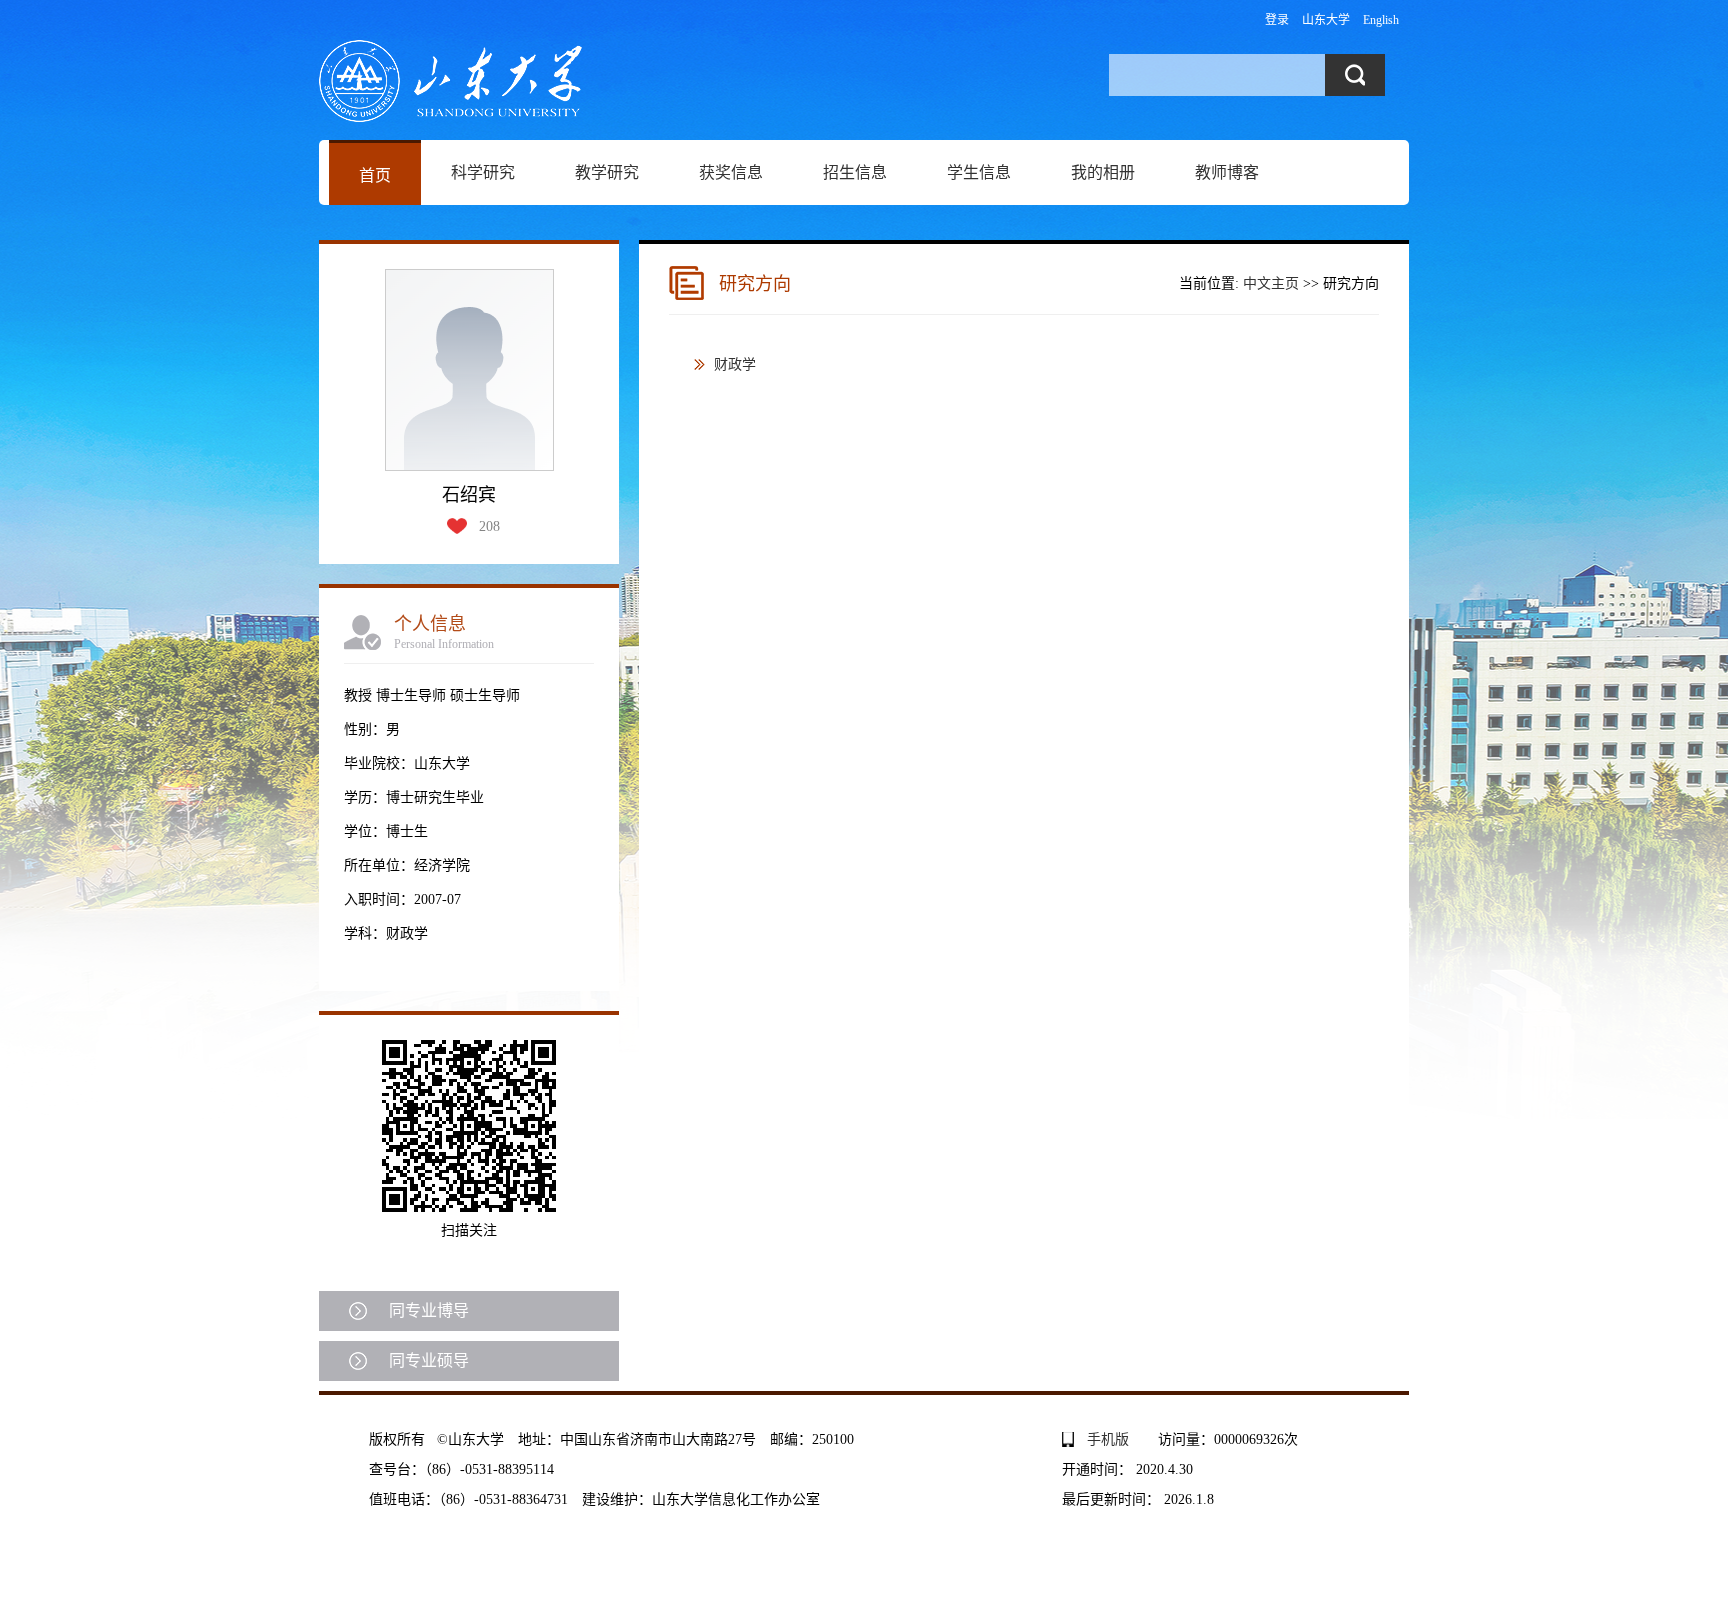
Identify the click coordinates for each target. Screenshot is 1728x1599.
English (1381, 20)
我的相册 (1103, 172)
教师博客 (1227, 172)
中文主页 (1271, 283)
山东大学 (1326, 20)
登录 (1277, 20)
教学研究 (607, 172)
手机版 (1108, 1439)
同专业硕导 (429, 1360)
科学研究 (483, 172)
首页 (375, 175)
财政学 (735, 364)
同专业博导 (429, 1310)
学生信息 (979, 172)
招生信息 (855, 172)
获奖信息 (731, 172)
